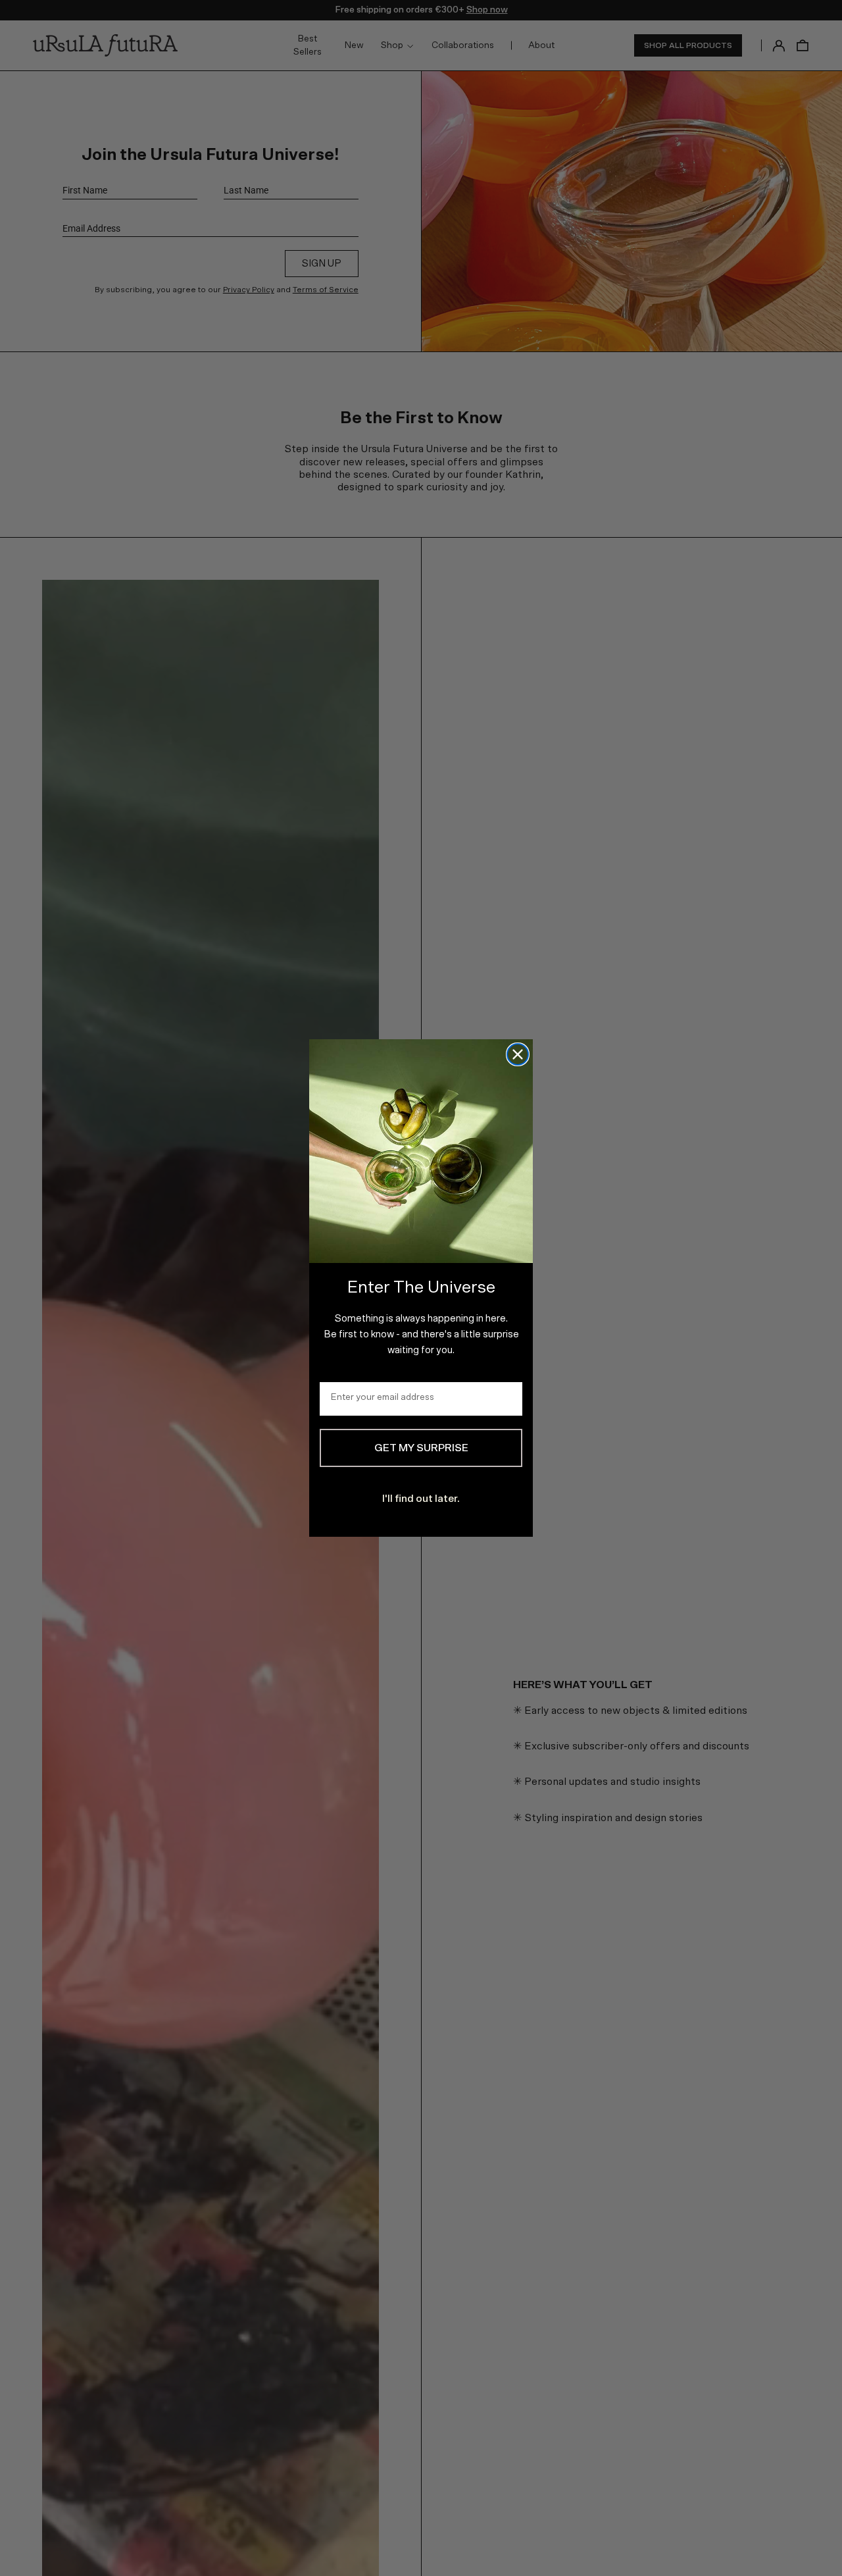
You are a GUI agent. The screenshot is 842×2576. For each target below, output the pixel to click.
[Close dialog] (518, 1054)
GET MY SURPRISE (421, 1448)
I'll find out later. (421, 1499)
